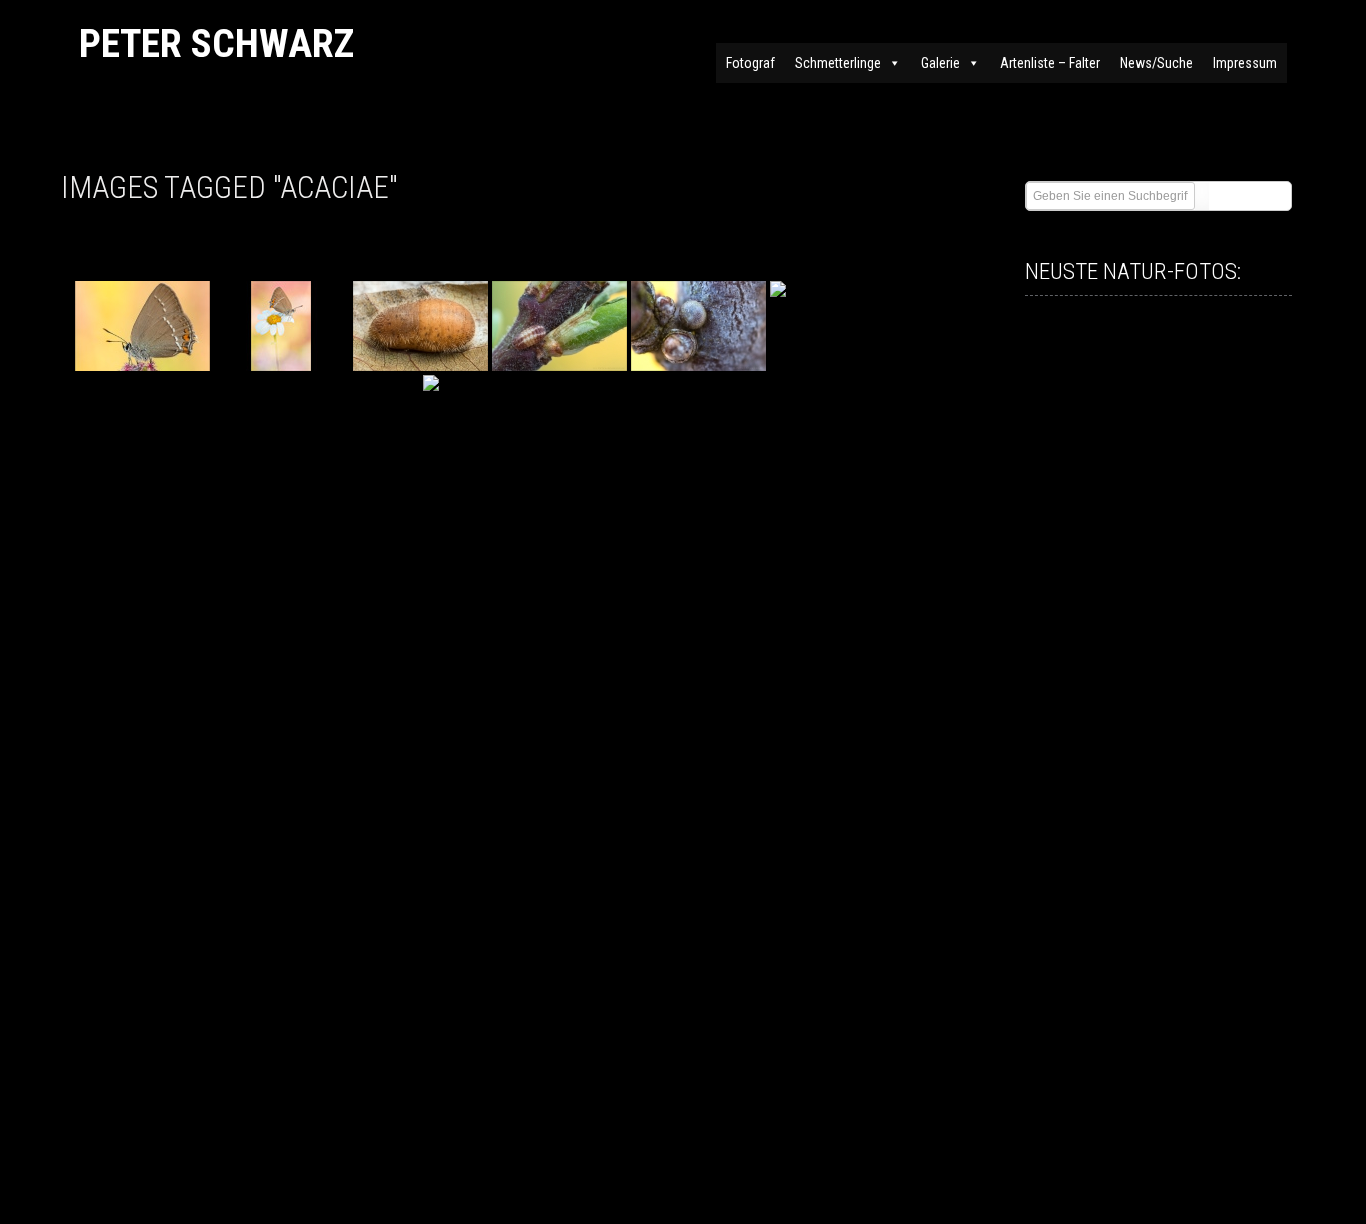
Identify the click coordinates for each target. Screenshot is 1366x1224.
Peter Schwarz (216, 43)
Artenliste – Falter (1050, 63)
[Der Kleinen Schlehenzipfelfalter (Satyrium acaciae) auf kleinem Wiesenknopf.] (142, 326)
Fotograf (750, 63)
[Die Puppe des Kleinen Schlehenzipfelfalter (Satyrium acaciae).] (420, 326)
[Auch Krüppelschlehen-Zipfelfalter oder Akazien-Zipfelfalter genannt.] (490, 420)
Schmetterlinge (838, 63)
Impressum (1245, 63)
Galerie (940, 63)
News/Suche (1156, 63)
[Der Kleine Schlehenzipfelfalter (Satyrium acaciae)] (281, 326)
